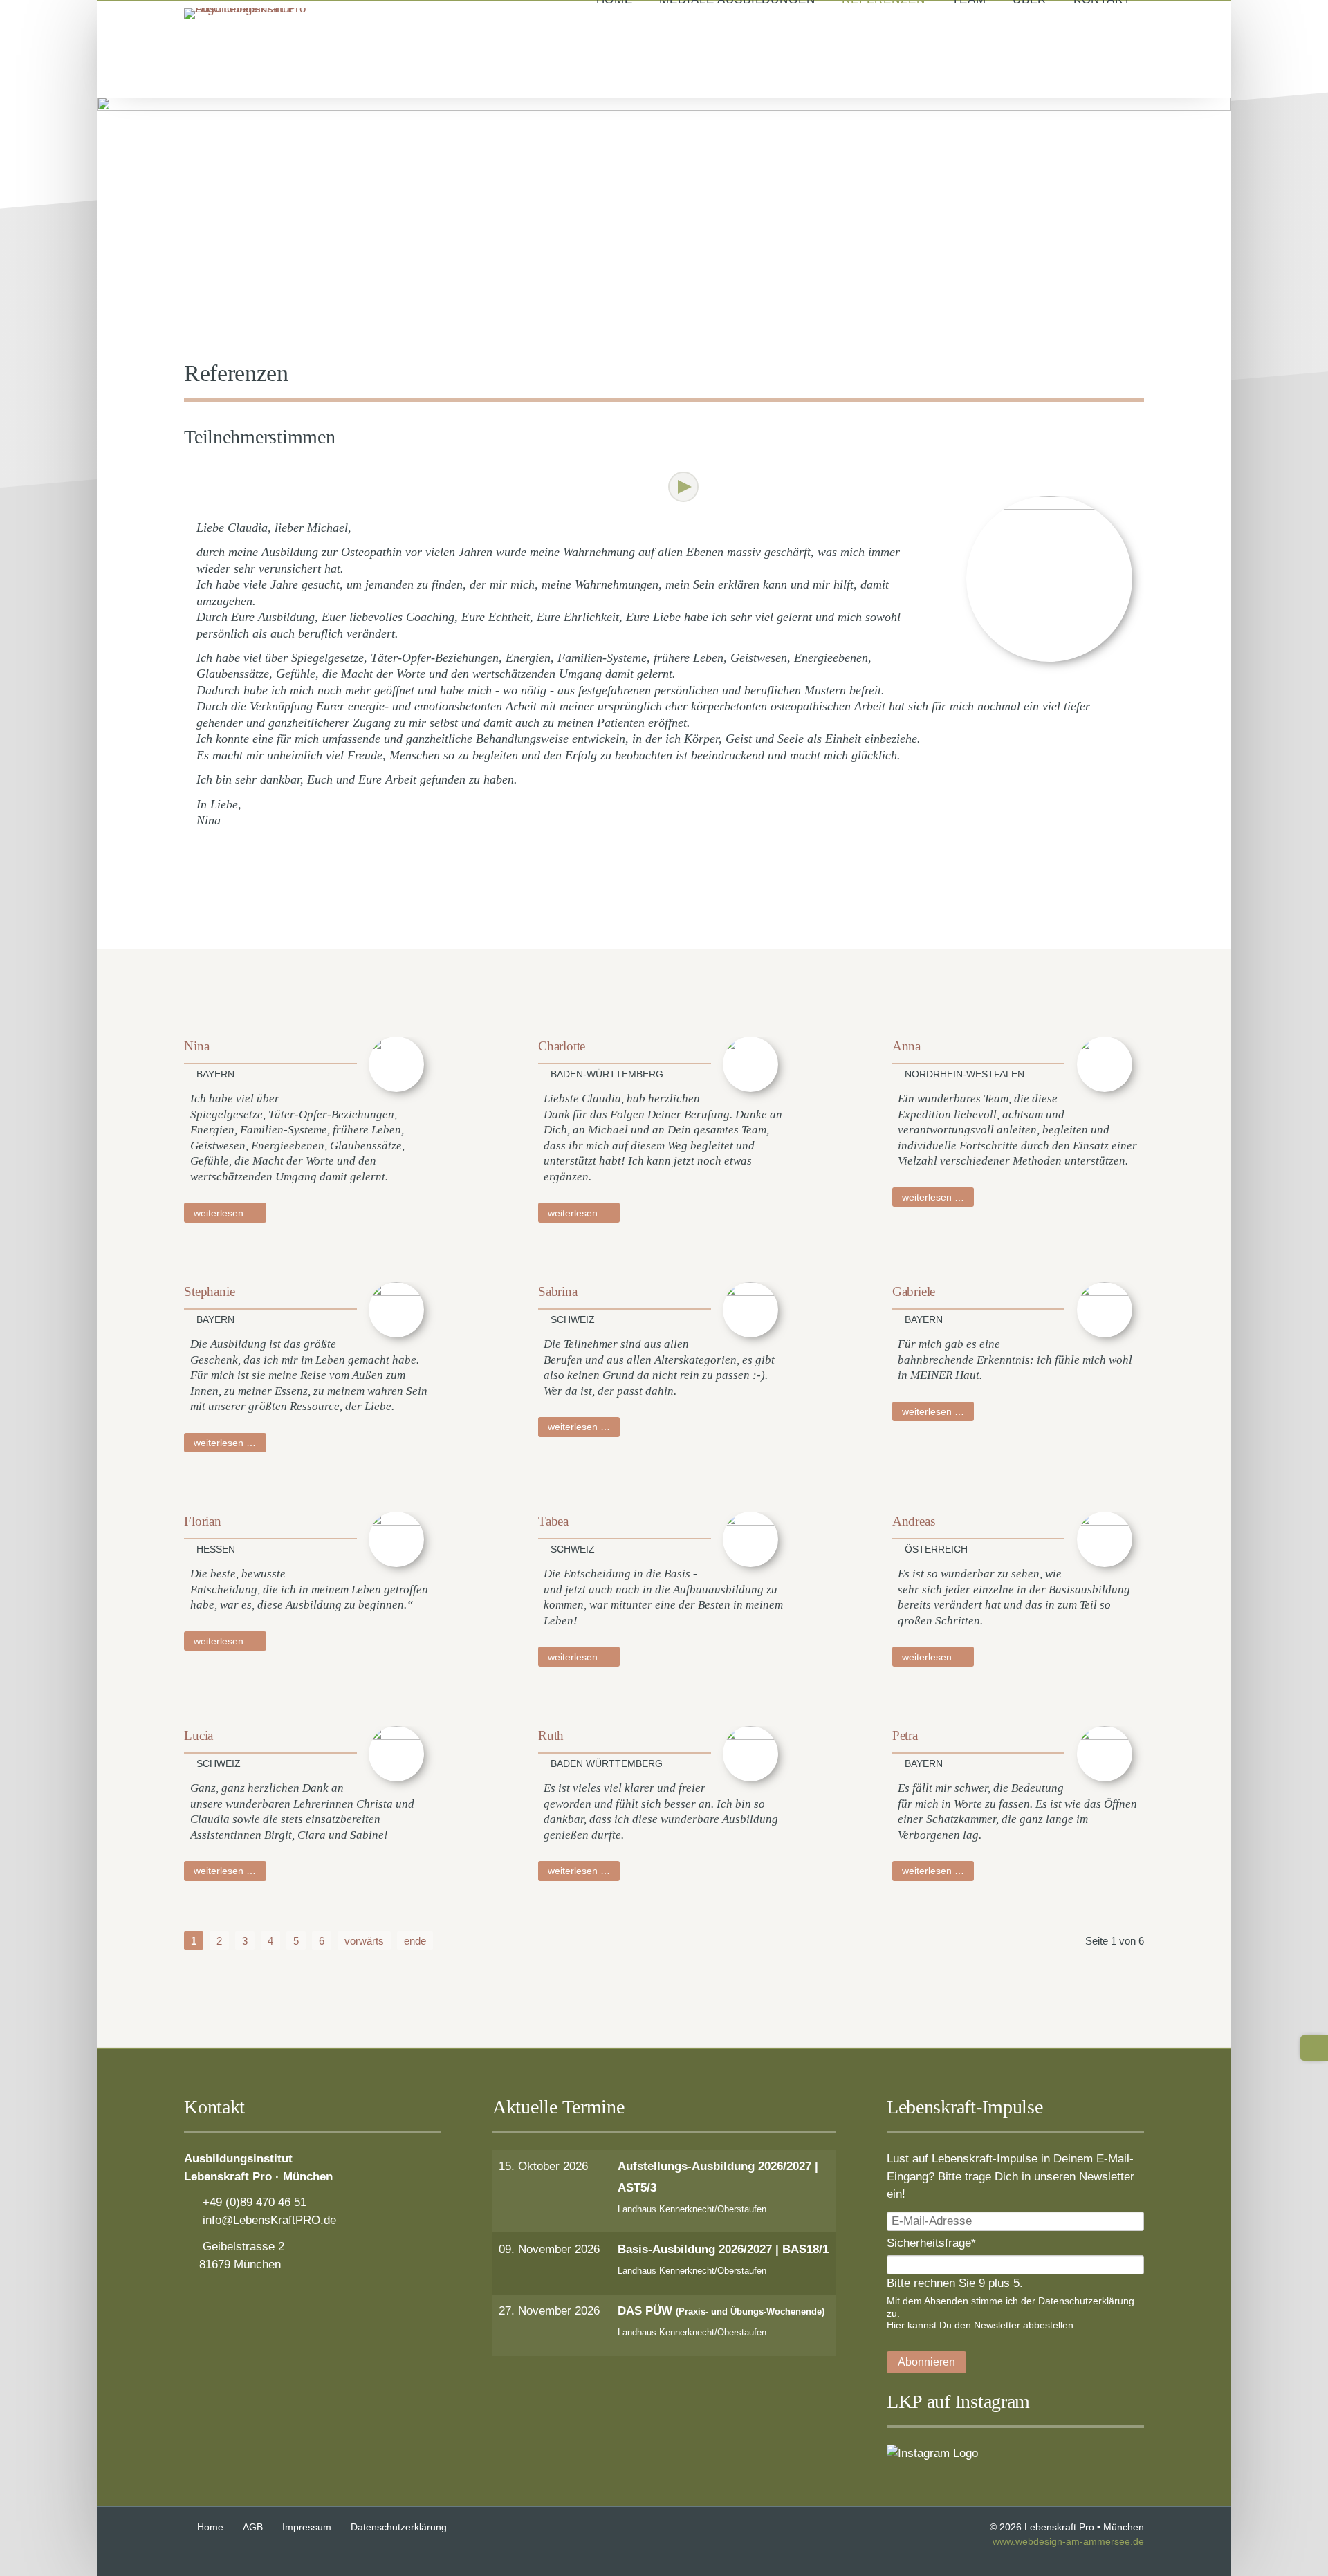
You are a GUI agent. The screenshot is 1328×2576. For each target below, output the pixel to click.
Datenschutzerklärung (1086, 2301)
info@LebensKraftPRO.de (269, 2220)
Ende (415, 1941)
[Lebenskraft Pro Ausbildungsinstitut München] (253, 8)
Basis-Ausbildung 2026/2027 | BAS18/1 (723, 2249)
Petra (905, 1735)
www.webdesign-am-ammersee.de (1068, 2542)
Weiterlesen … (230, 1213)
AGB (253, 2527)
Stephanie (209, 1291)
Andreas (914, 1521)
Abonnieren (926, 2362)
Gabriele (914, 1291)
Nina (196, 1046)
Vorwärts (683, 487)
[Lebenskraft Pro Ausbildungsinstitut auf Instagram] (932, 2453)
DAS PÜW (721, 2310)
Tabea (553, 1521)
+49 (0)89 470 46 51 (255, 2202)
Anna (906, 1046)
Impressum (307, 2527)
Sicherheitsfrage (931, 2242)
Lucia (199, 1735)
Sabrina (558, 1291)
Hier (896, 2325)
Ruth (551, 1735)
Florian (203, 1521)
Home (210, 2527)
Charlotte (562, 1046)
